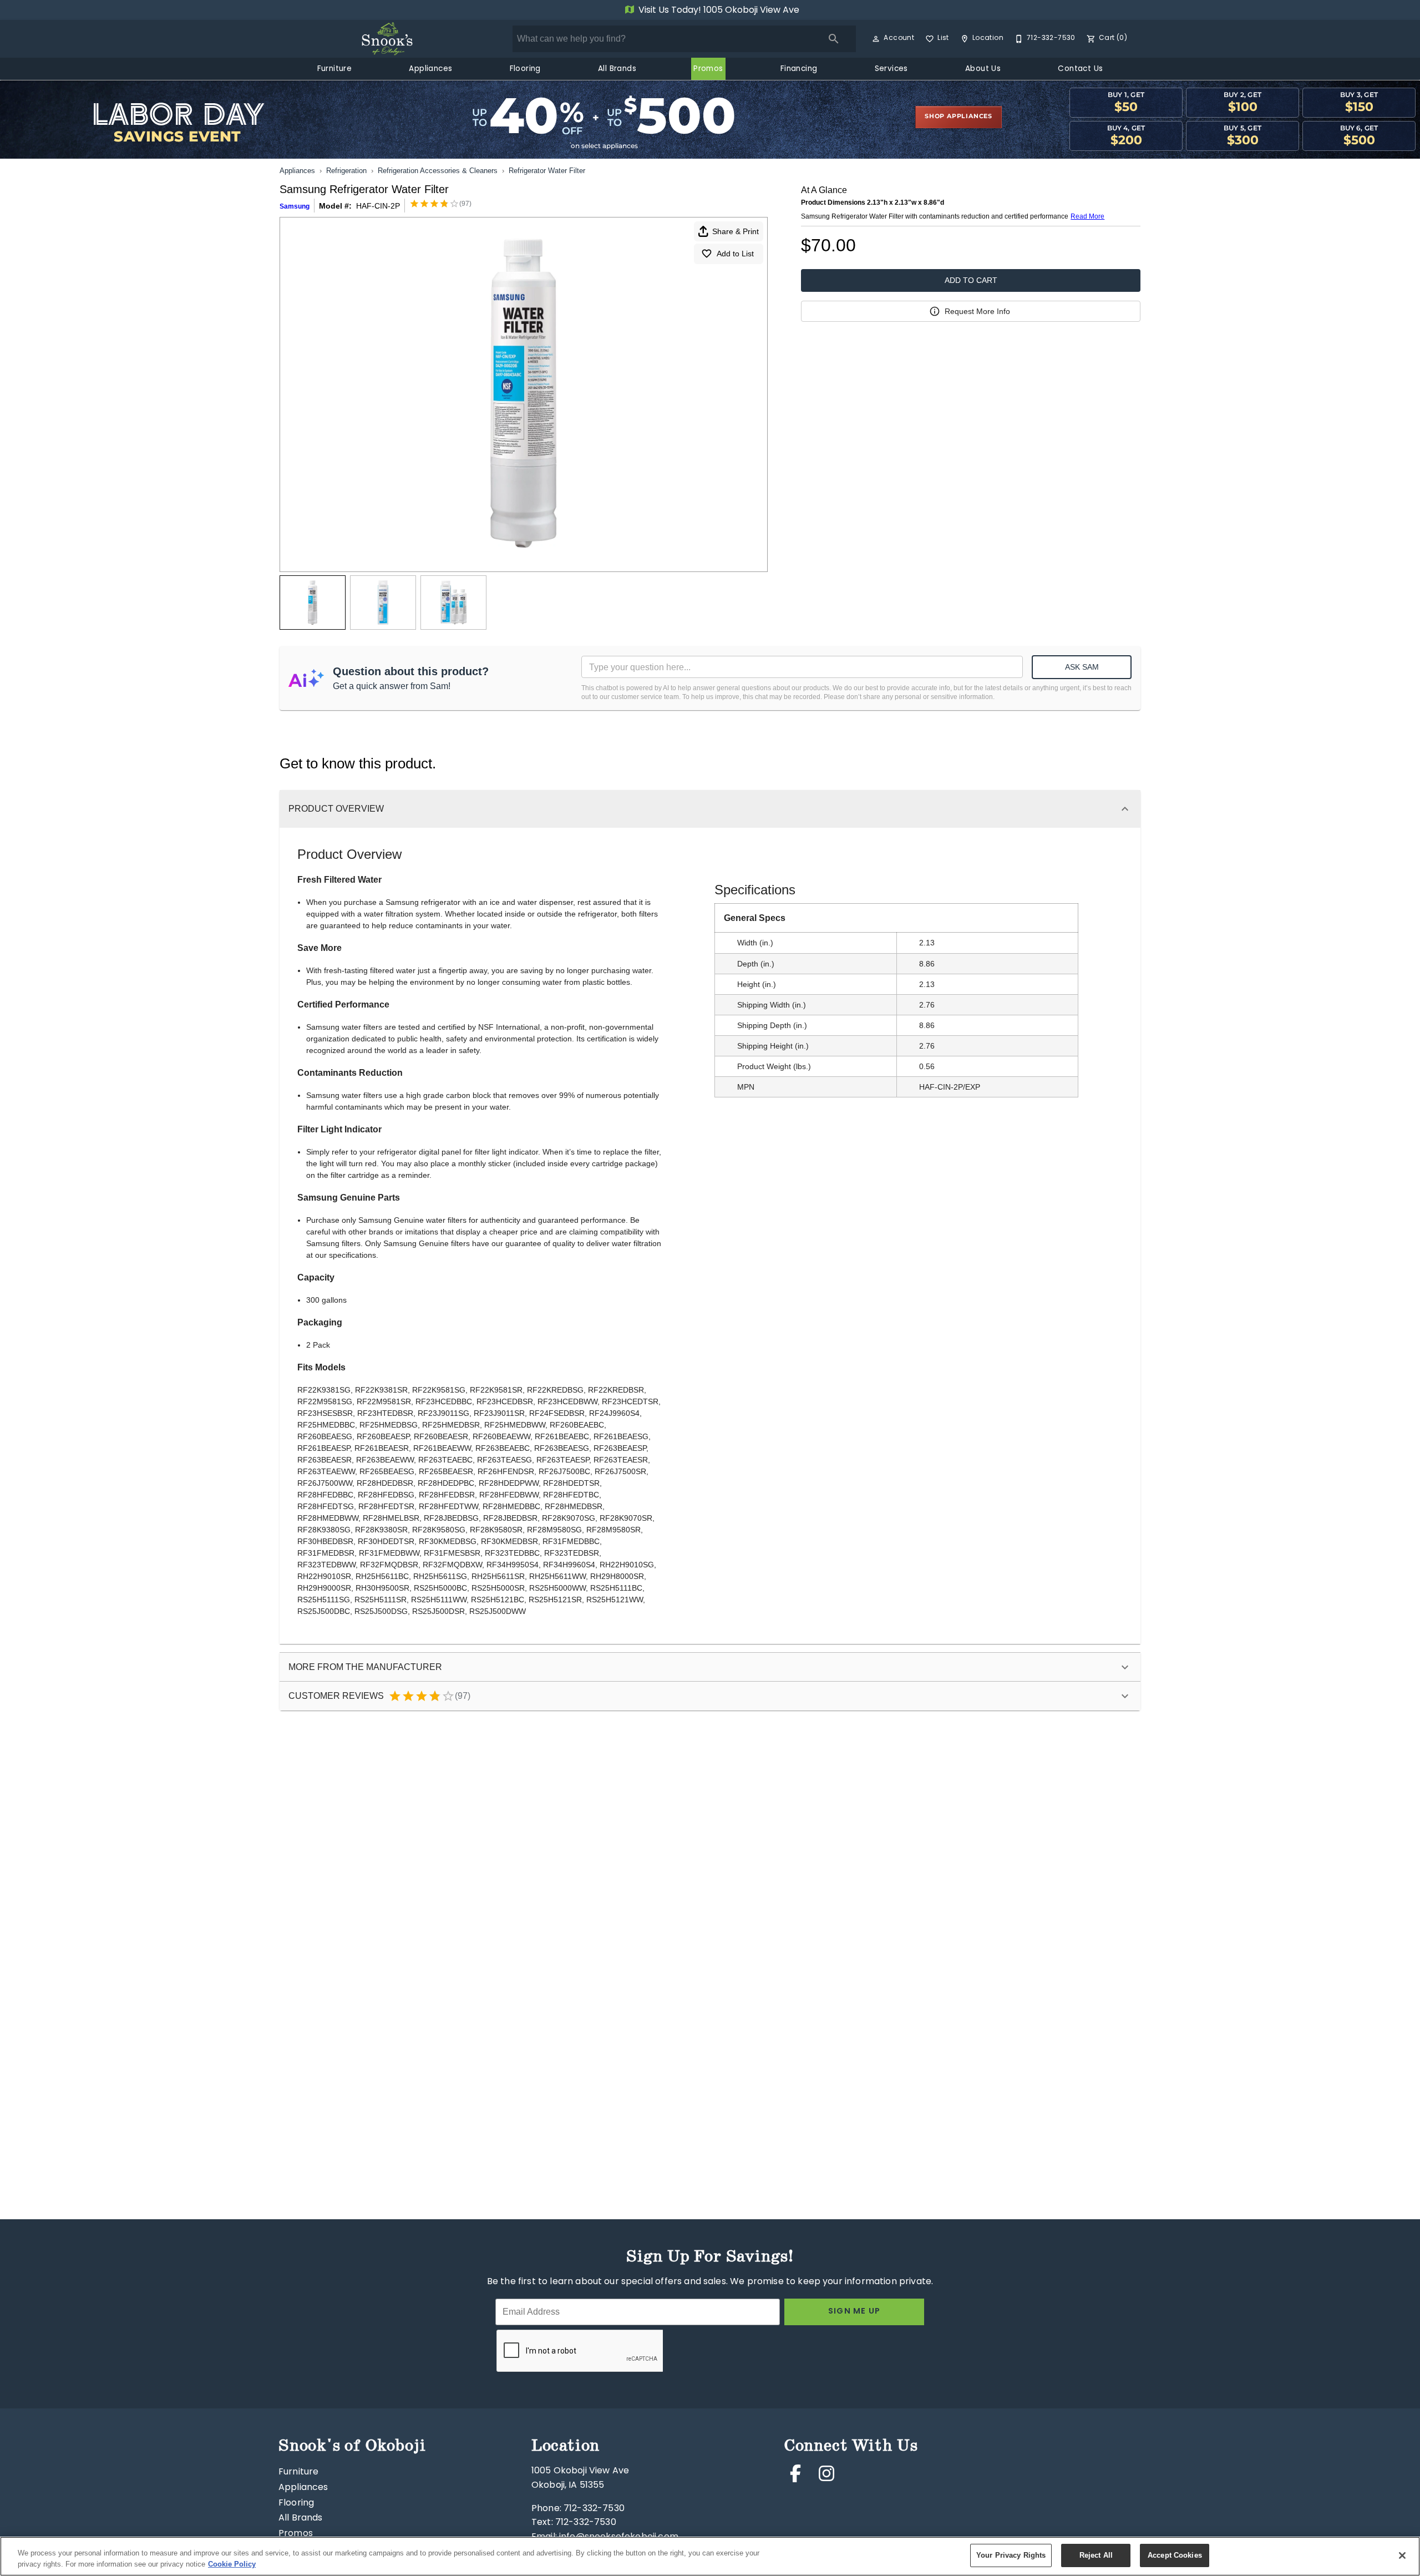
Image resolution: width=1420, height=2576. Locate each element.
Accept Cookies (1175, 2555)
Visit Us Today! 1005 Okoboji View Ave (718, 11)
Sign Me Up (854, 2312)
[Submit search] (834, 39)
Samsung (295, 206)
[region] (710, 2556)
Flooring (525, 69)
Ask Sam (1082, 667)
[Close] (1402, 2555)
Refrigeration (346, 171)
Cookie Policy (232, 2564)
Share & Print (736, 231)
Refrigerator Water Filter (547, 171)
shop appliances (958, 117)
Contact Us (1080, 69)
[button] (876, 39)
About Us (983, 69)
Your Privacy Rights (1011, 2555)
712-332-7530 (594, 2509)
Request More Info (977, 311)
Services (891, 69)
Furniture (335, 69)
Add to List (735, 254)
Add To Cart (971, 280)
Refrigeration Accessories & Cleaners (438, 171)
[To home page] (387, 39)
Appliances (430, 69)
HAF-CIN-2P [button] (378, 206)
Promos (708, 69)
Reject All (1096, 2555)
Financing (799, 69)
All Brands (617, 69)
